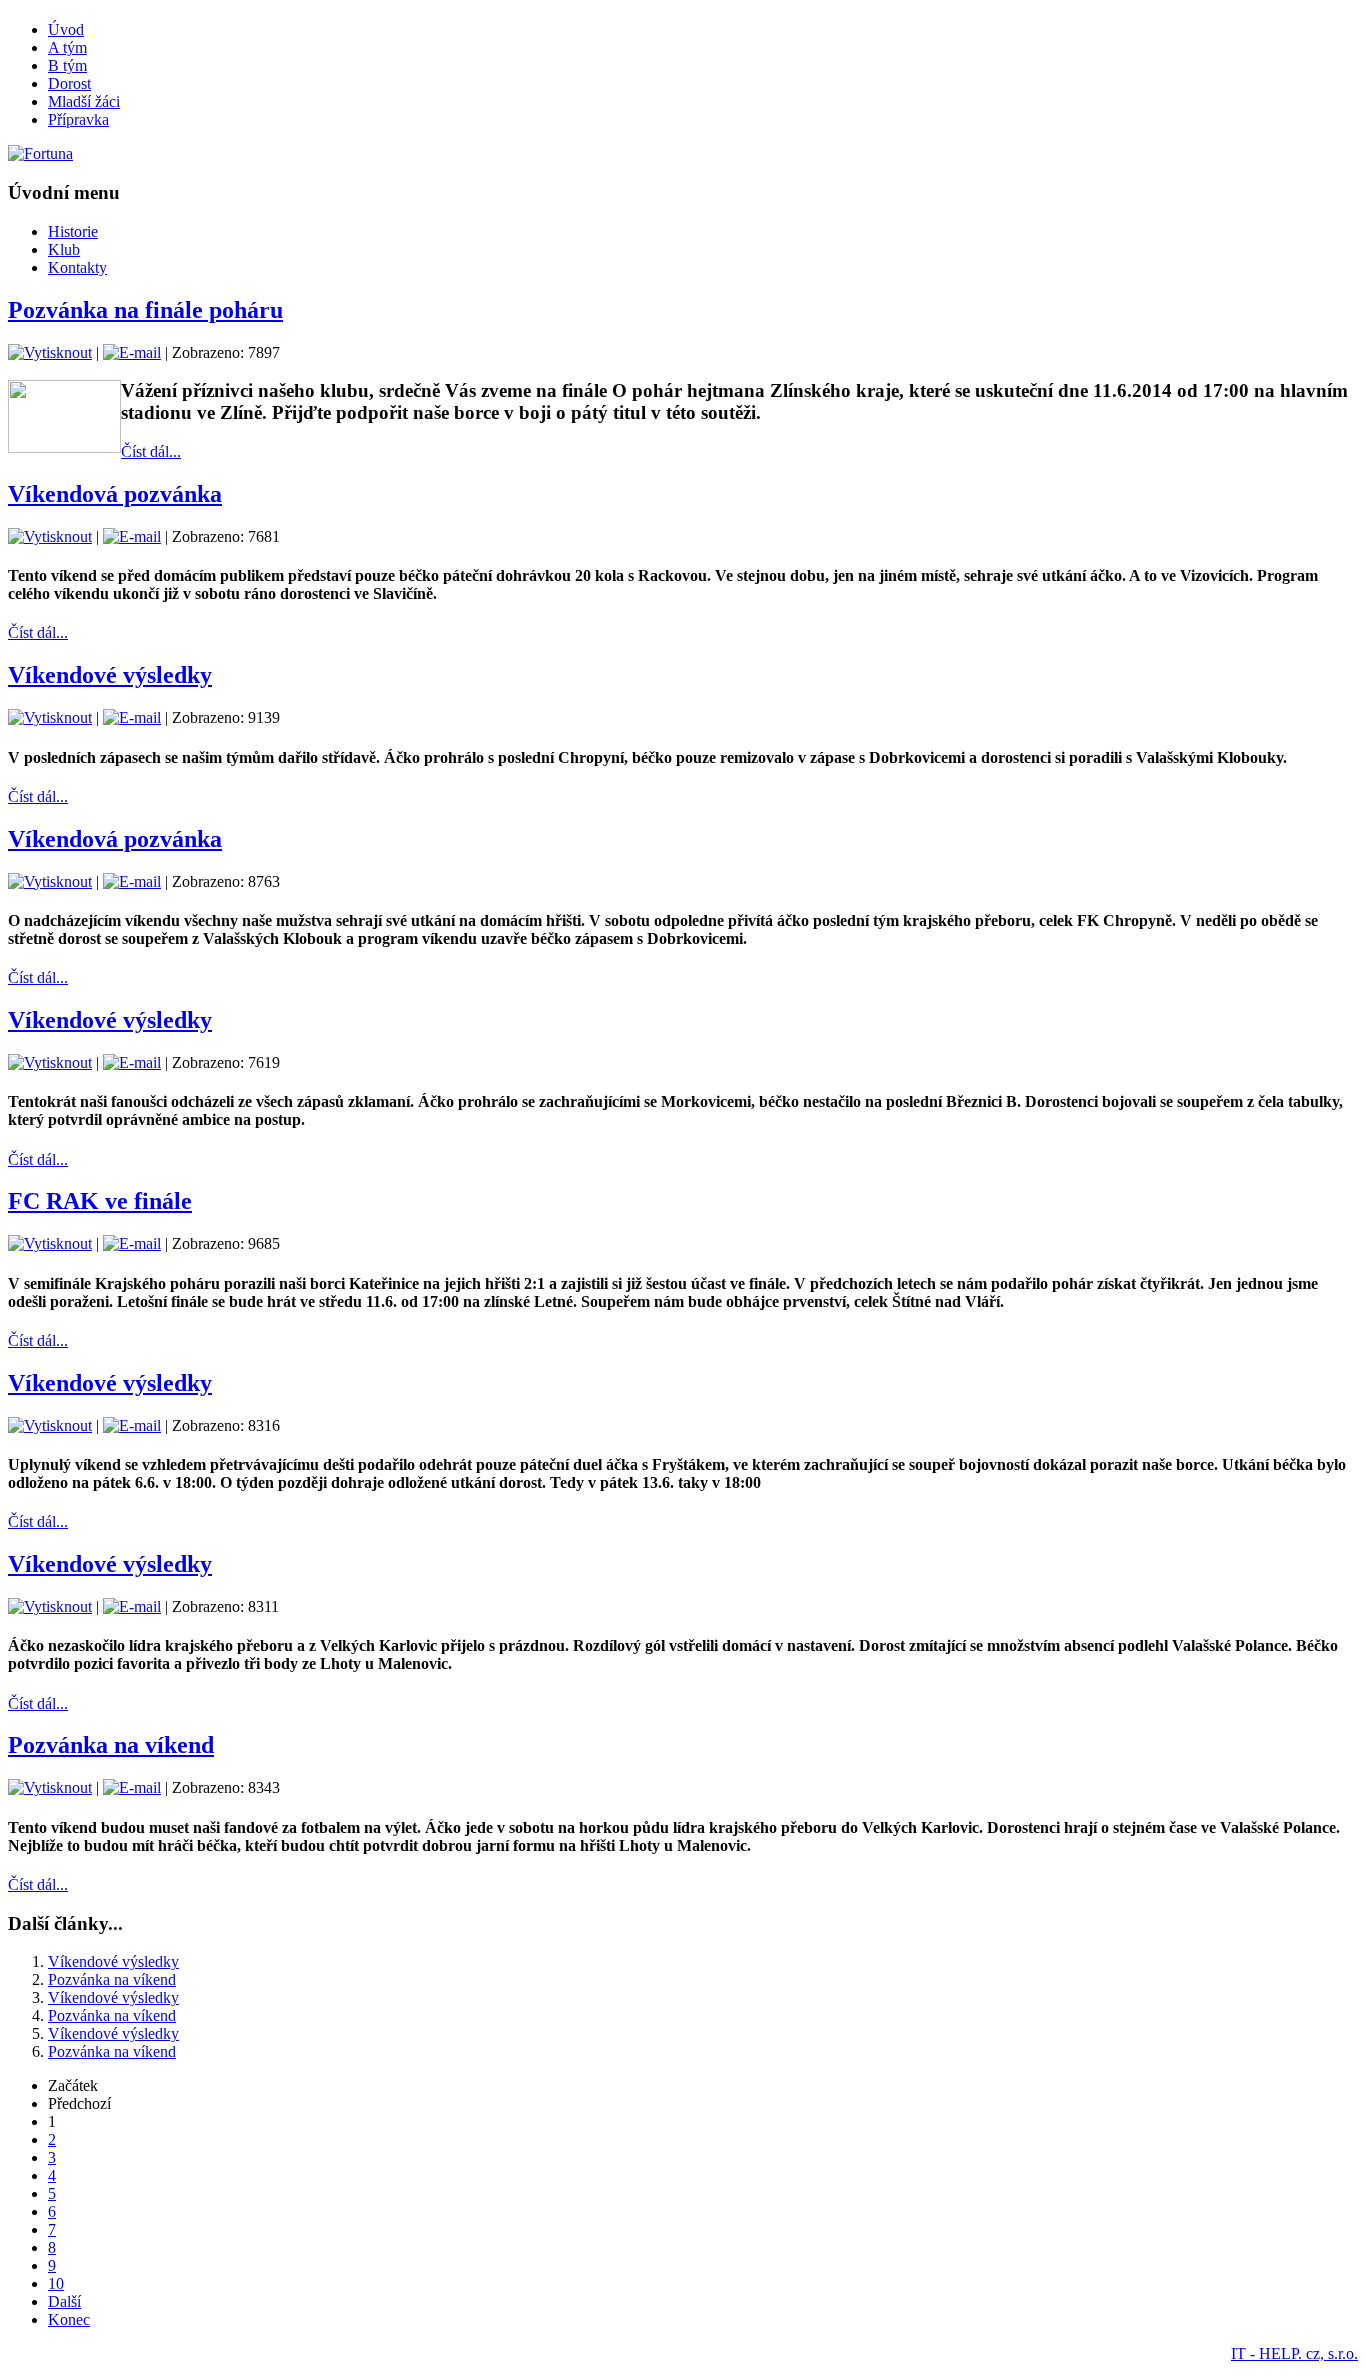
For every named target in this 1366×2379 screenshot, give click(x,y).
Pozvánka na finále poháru (145, 310)
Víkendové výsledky (110, 675)
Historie (73, 231)
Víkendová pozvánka (115, 494)
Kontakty (77, 267)
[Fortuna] (40, 153)
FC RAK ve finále (100, 1201)
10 (56, 2283)
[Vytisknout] (50, 352)
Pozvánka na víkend (111, 1745)
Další (64, 2301)
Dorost (69, 83)
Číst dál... (151, 451)
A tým (67, 47)
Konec (69, 2319)
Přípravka (78, 119)
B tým (67, 65)
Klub (64, 249)
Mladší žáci (84, 101)
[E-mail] (132, 352)
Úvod (66, 29)
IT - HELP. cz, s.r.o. (1294, 2353)
